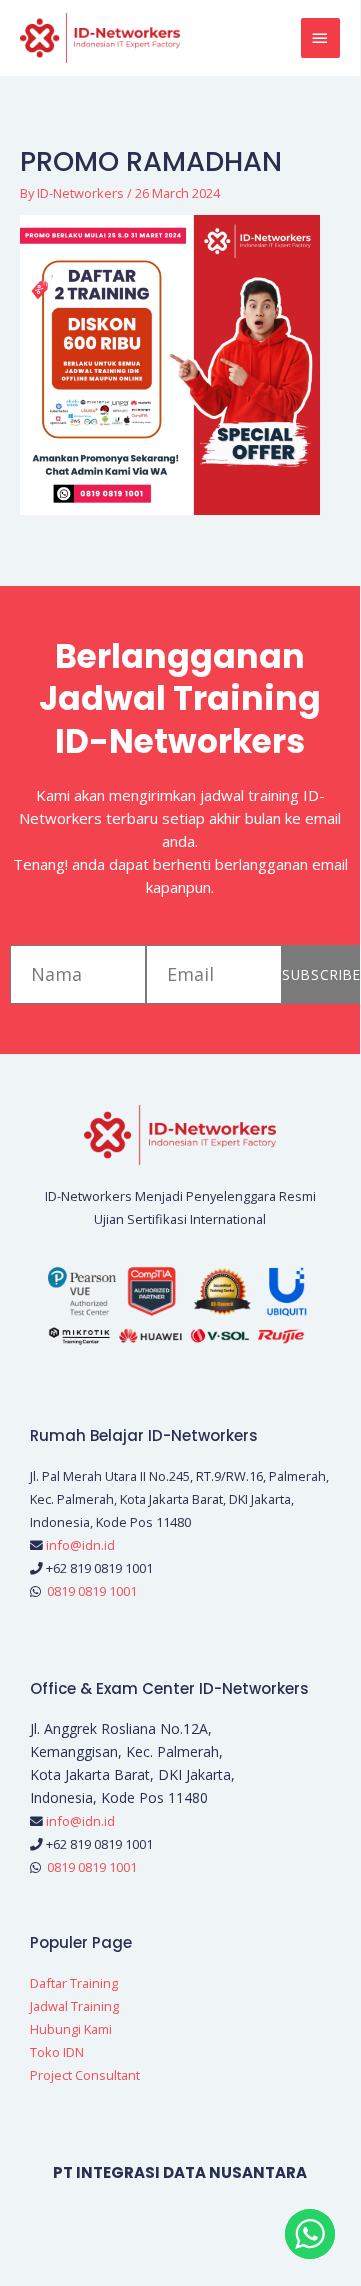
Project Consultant (85, 2075)
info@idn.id (80, 1545)
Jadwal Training (74, 2006)
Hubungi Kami (71, 2029)
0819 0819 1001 (92, 1591)
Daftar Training (74, 1983)
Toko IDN (57, 2052)
